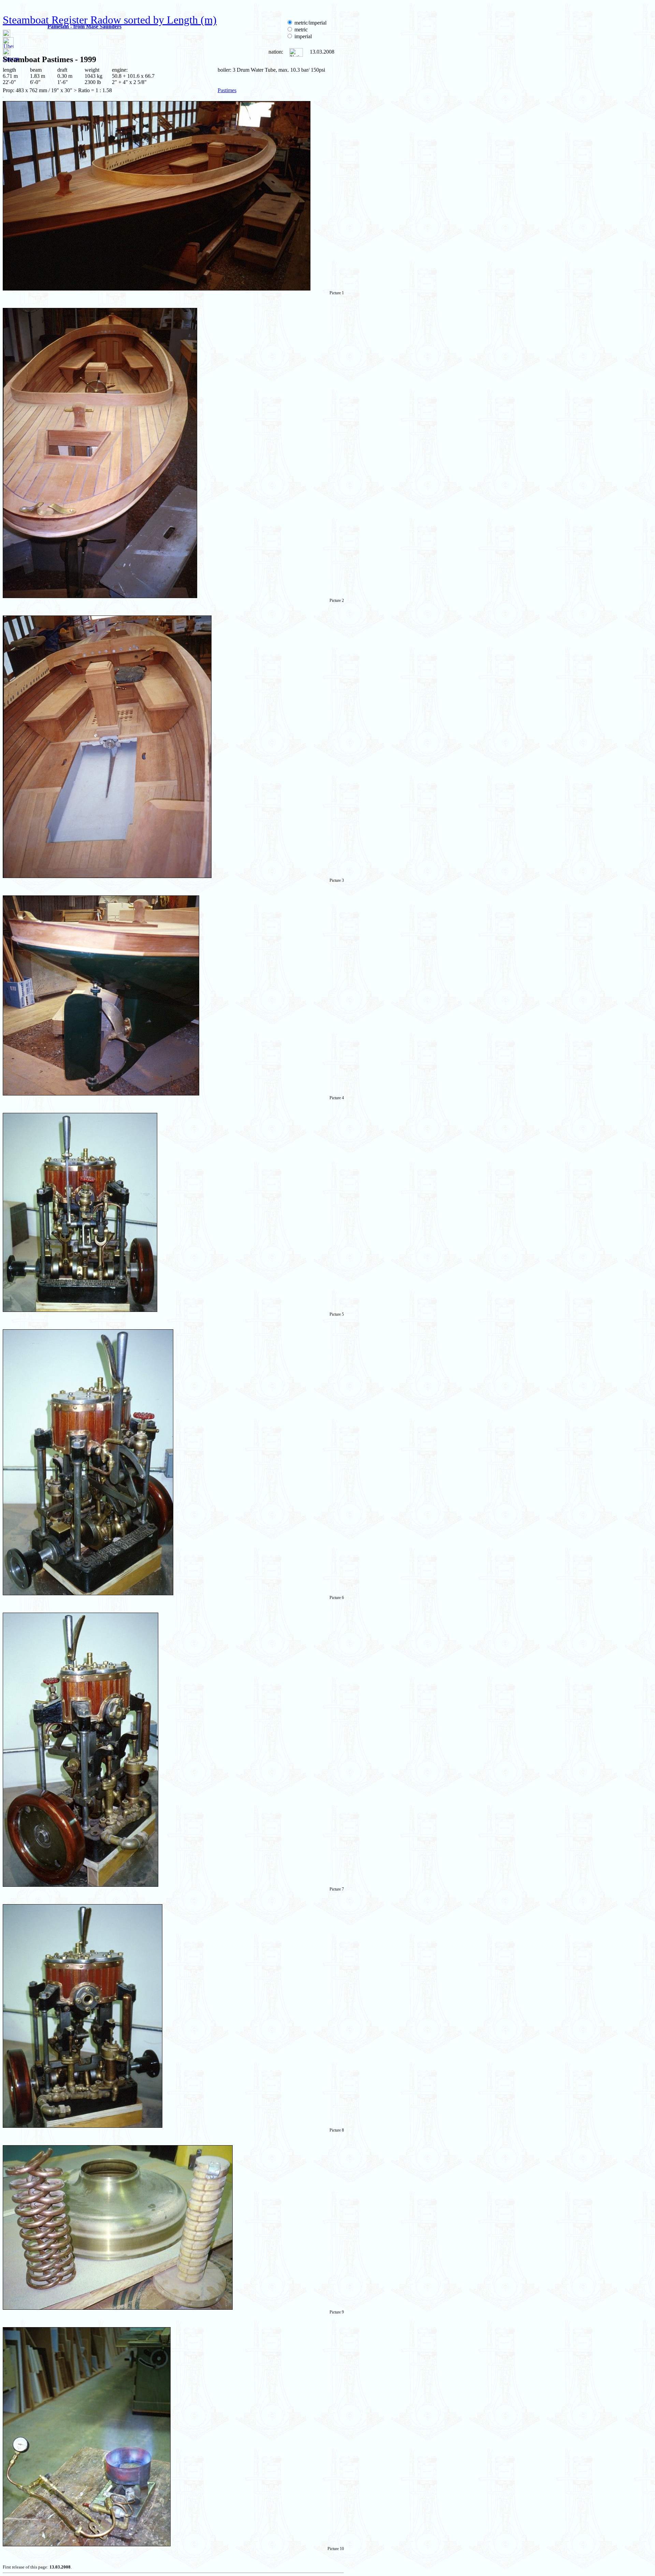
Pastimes (227, 90)
